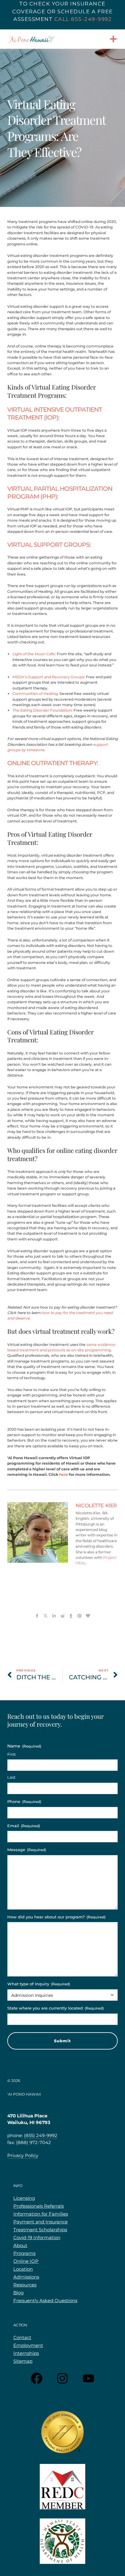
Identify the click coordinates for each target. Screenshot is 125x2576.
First (12, 1754)
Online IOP (26, 2261)
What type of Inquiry (39, 1984)
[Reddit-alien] (62, 1616)
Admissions (26, 2277)
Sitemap (23, 2361)
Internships (26, 2353)
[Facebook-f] (37, 1616)
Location (23, 2269)
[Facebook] (36, 2378)
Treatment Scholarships (40, 2230)
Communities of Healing (35, 694)
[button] (113, 39)
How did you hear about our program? (56, 1917)
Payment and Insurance (41, 2222)
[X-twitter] (46, 1616)
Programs (24, 2253)
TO (24, 4)
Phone (24, 1801)
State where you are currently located (56, 2008)
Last (11, 1777)
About (20, 2245)
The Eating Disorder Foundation (42, 710)
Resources (25, 2285)
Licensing (24, 2198)
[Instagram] (62, 2378)
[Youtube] (89, 2378)
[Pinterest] (79, 1616)
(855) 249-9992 (41, 2135)
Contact (22, 2337)
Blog (19, 2293)
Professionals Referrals (39, 2206)
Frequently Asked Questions (45, 2300)
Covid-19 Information (37, 2237)
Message (27, 1850)
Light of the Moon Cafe (34, 654)
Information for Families (41, 2214)
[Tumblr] (71, 1616)
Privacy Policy (23, 2155)
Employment (28, 2345)
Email (24, 1826)
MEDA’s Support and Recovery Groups (48, 677)
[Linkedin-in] (54, 1616)
